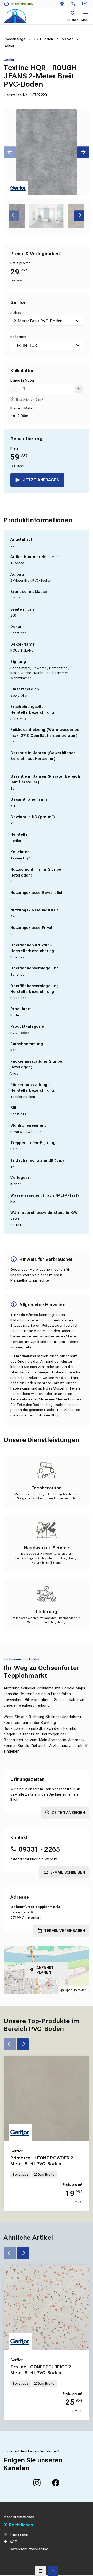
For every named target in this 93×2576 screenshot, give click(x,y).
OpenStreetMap (76, 1990)
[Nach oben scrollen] (53, 2571)
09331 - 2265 (39, 1849)
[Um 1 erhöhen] (79, 389)
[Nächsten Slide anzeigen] (83, 152)
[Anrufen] (75, 4)
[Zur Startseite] (15, 16)
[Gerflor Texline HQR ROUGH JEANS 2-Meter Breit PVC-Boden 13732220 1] (46, 152)
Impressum (20, 2534)
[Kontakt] (86, 4)
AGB (13, 2542)
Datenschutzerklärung (29, 2549)
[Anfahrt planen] (63, 4)
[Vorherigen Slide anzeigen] (10, 152)
